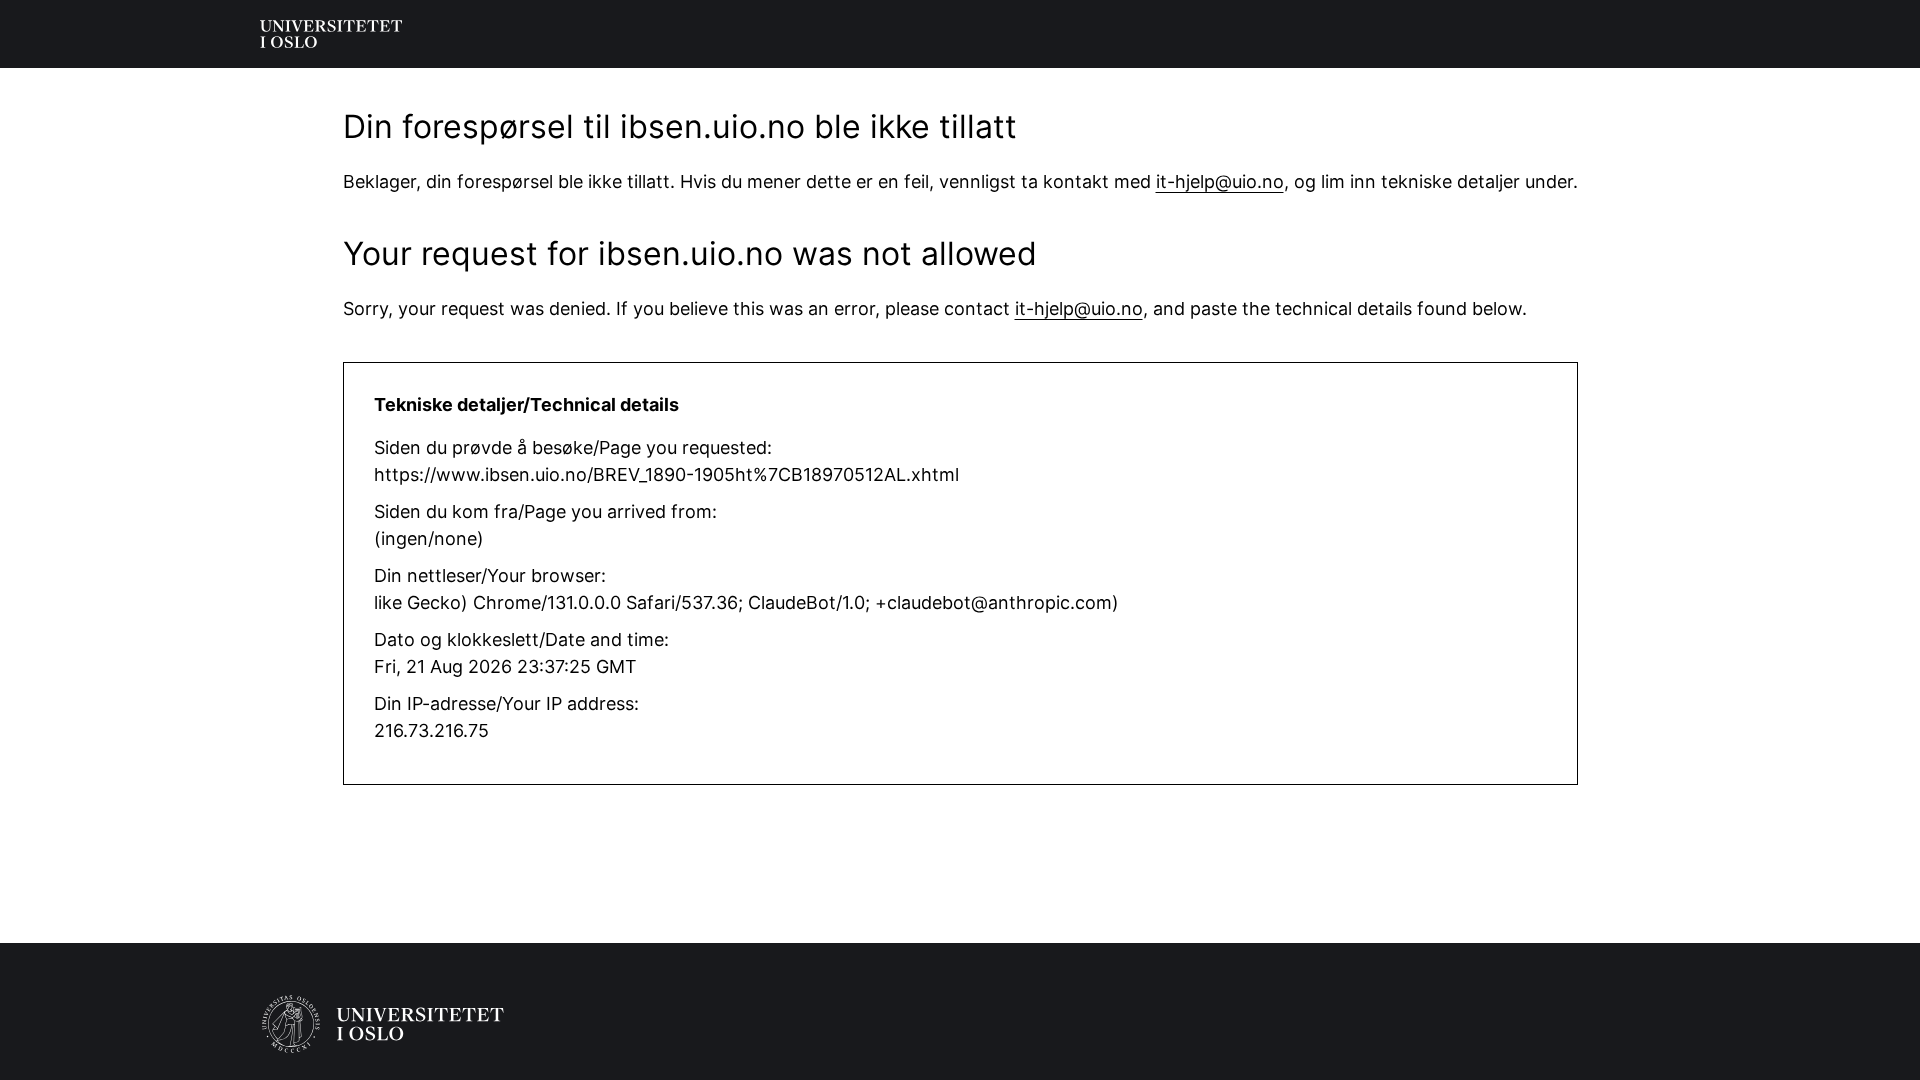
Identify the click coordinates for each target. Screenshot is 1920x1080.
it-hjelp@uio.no (1220, 181)
